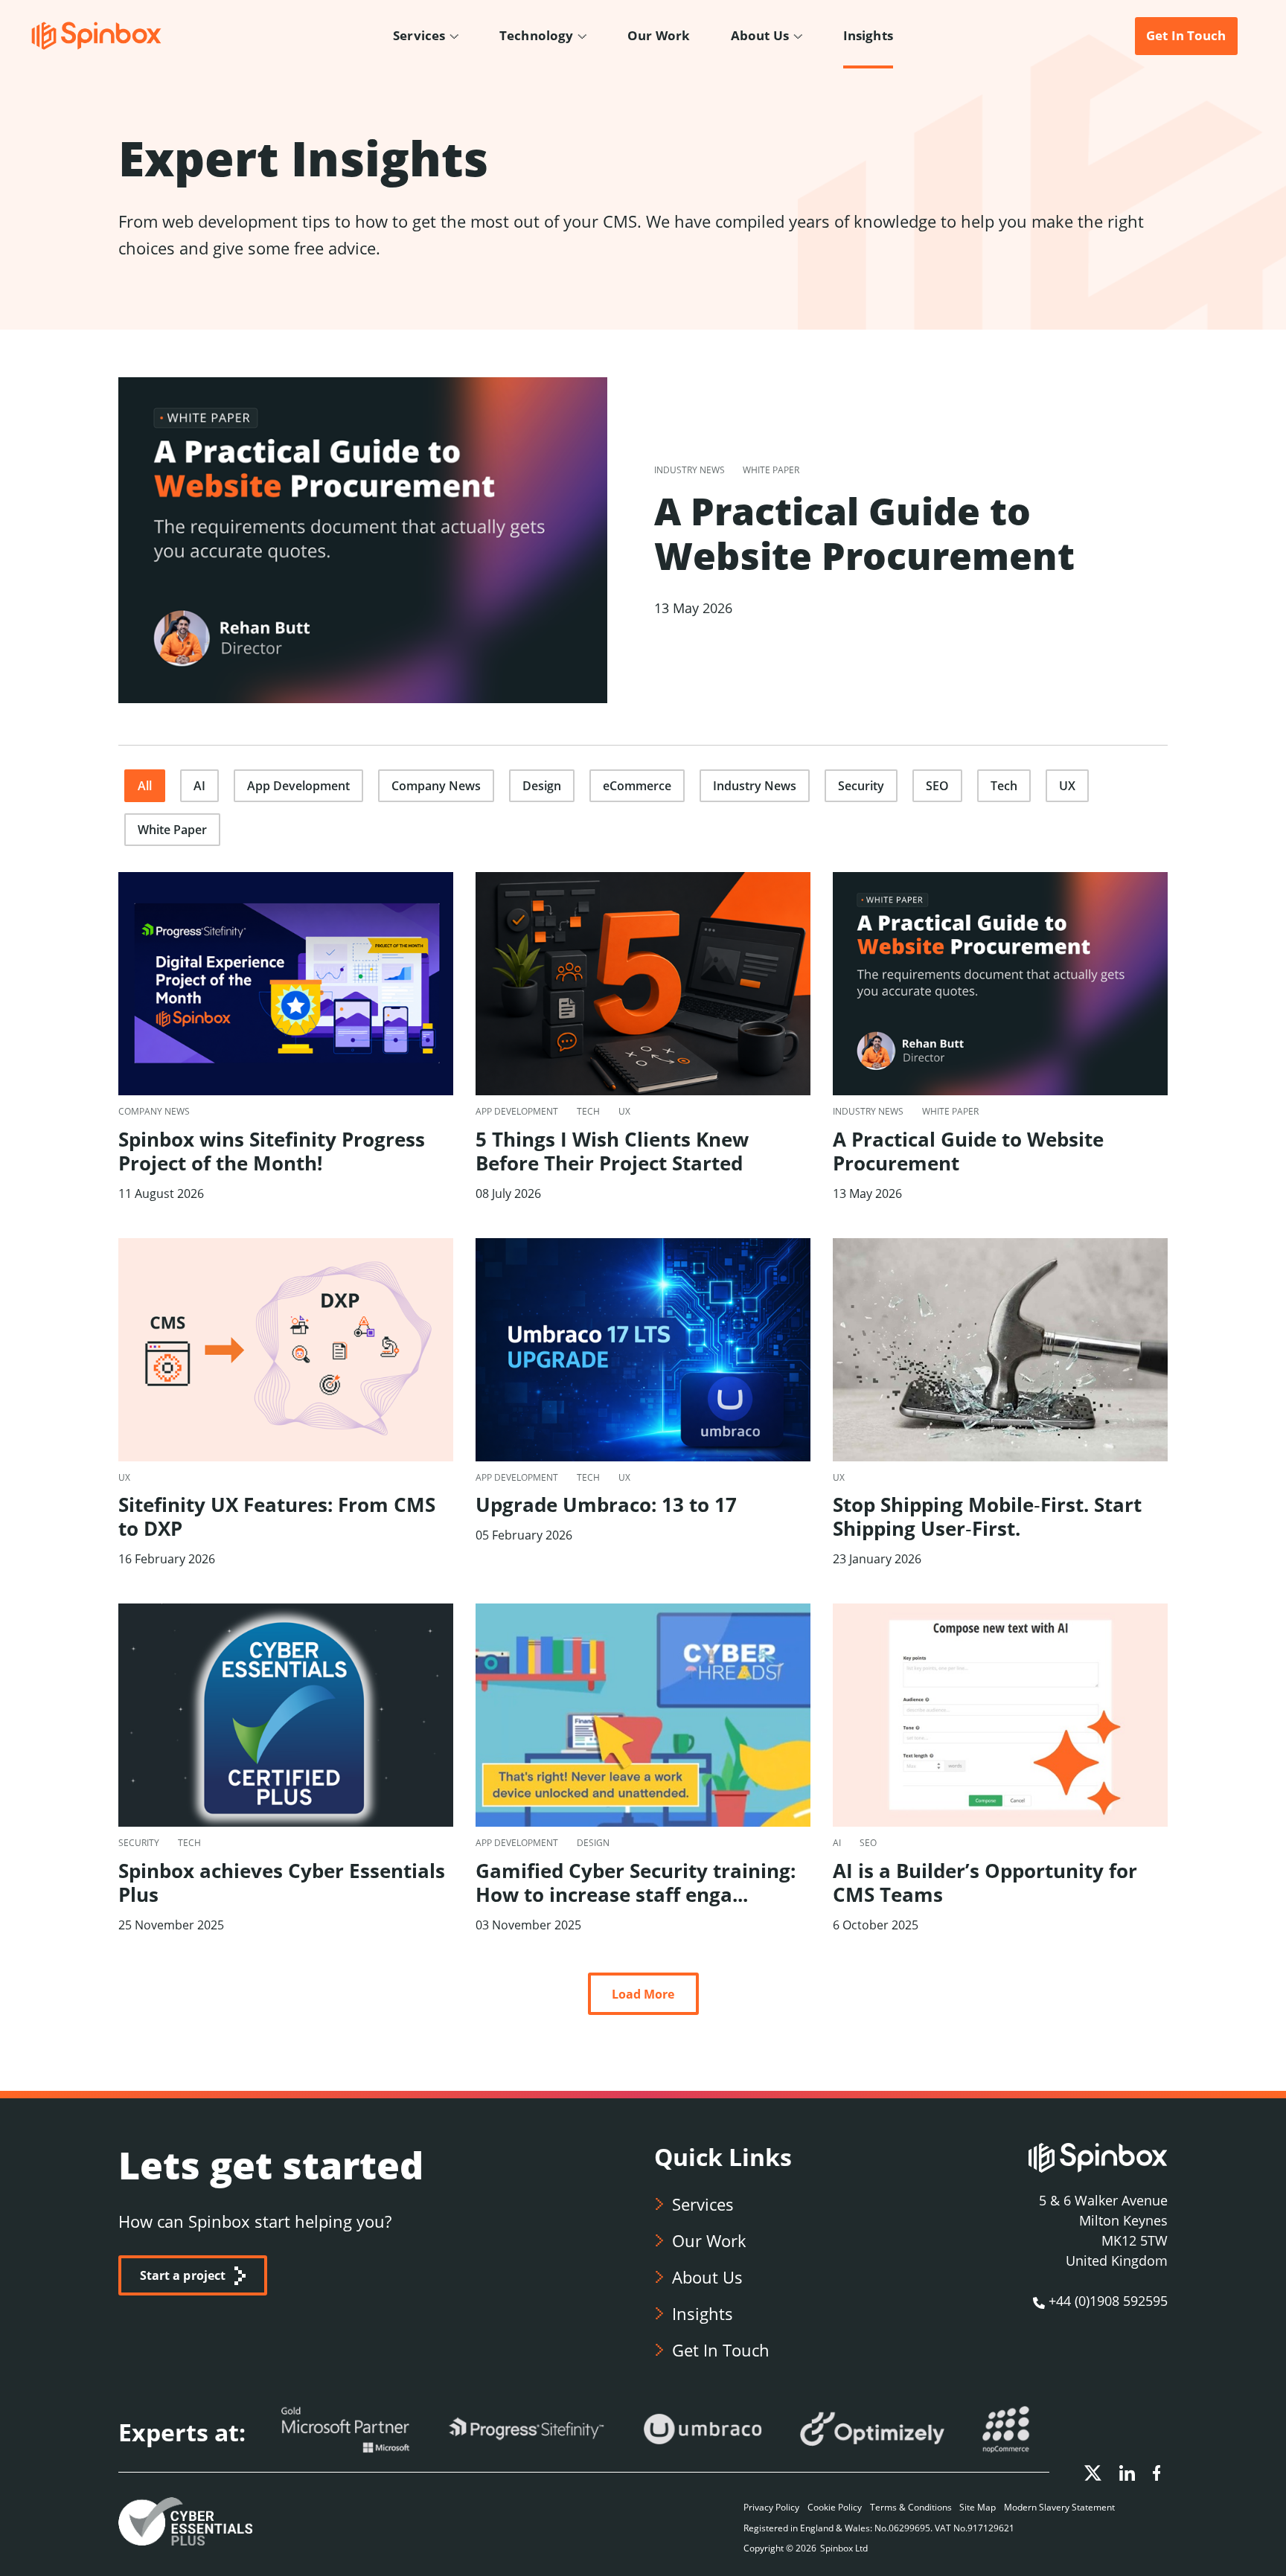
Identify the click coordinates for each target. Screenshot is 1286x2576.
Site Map (978, 2507)
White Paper (172, 830)
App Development (298, 786)
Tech (1004, 786)
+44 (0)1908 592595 (1108, 2301)
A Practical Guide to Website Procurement (864, 534)
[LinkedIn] (1129, 2471)
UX (1067, 786)
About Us (707, 2277)
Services (703, 2204)
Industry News (755, 786)
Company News (436, 786)
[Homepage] (96, 35)
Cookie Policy (835, 2507)
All (145, 786)
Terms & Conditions (911, 2507)
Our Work (709, 2240)
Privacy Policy (771, 2507)
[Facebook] (1157, 2471)
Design (542, 786)
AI (199, 786)
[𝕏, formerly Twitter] (1094, 2471)
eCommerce (637, 786)
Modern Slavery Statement (1059, 2507)
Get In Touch (721, 2350)
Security (861, 786)
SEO (937, 786)
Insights (703, 2313)
